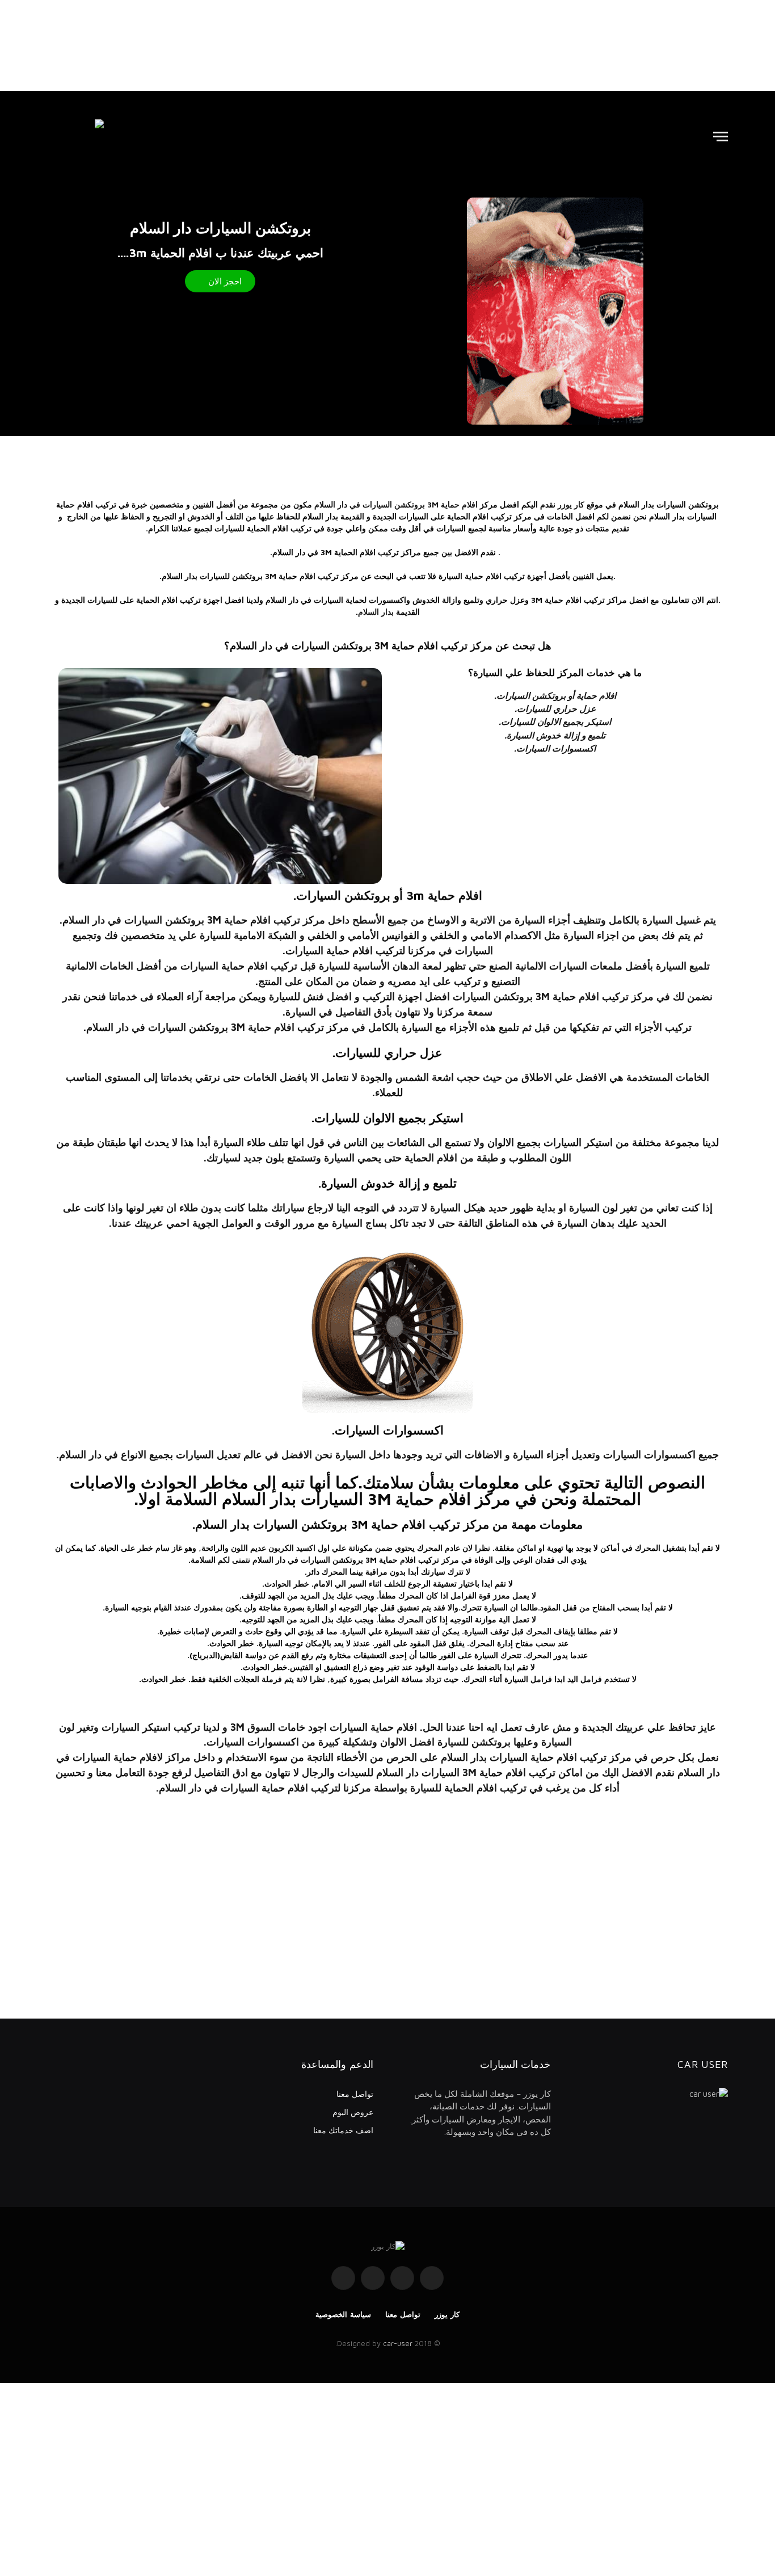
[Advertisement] (387, 45)
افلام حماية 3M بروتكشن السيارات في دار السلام (396, 504)
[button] (220, 281)
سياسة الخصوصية (343, 2314)
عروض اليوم (353, 2112)
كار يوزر (447, 2314)
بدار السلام (376, 612)
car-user (398, 2343)
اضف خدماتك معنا (343, 2130)
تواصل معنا (355, 2094)
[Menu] (721, 137)
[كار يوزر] (75, 136)
